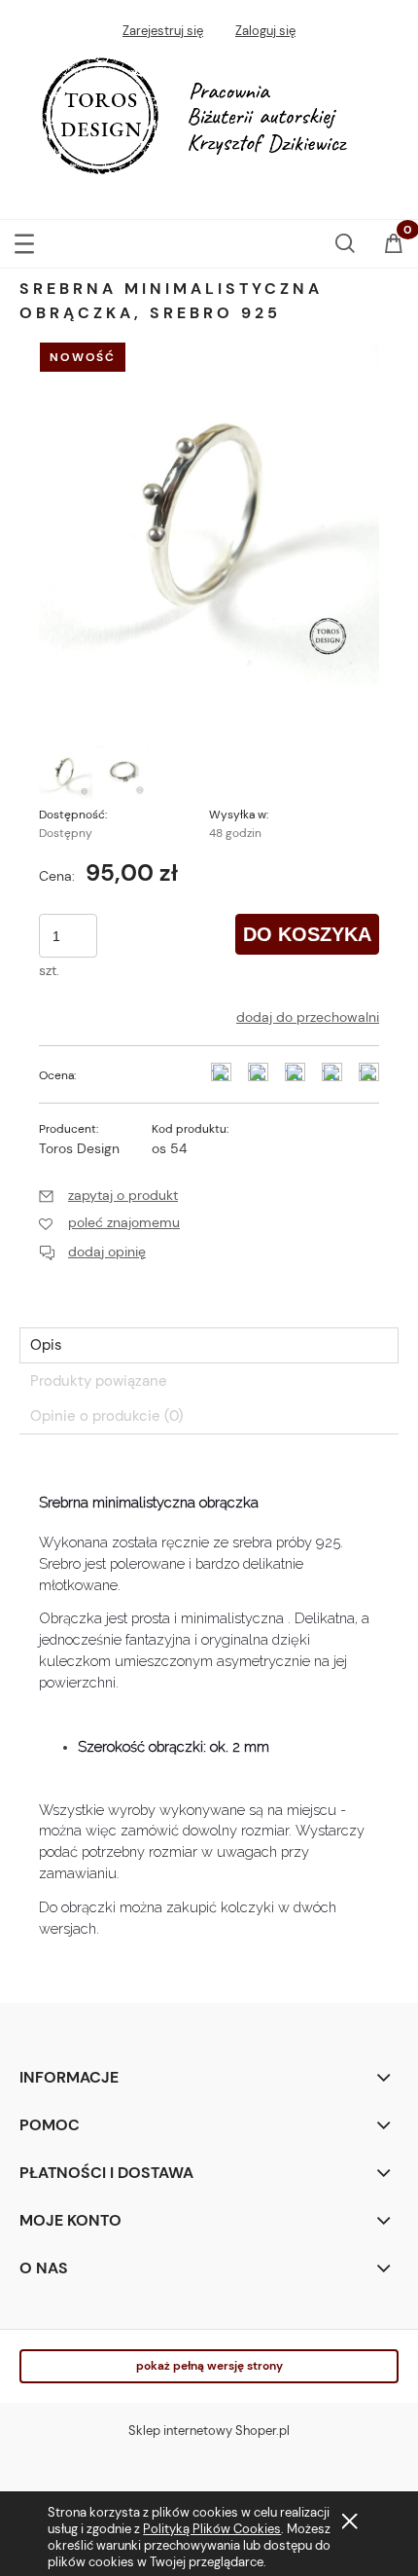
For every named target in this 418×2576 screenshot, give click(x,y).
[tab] (209, 1345)
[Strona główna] (209, 122)
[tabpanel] (209, 1713)
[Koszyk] (394, 245)
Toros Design (79, 1148)
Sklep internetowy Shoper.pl (209, 2431)
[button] (24, 240)
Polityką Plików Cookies (212, 2529)
